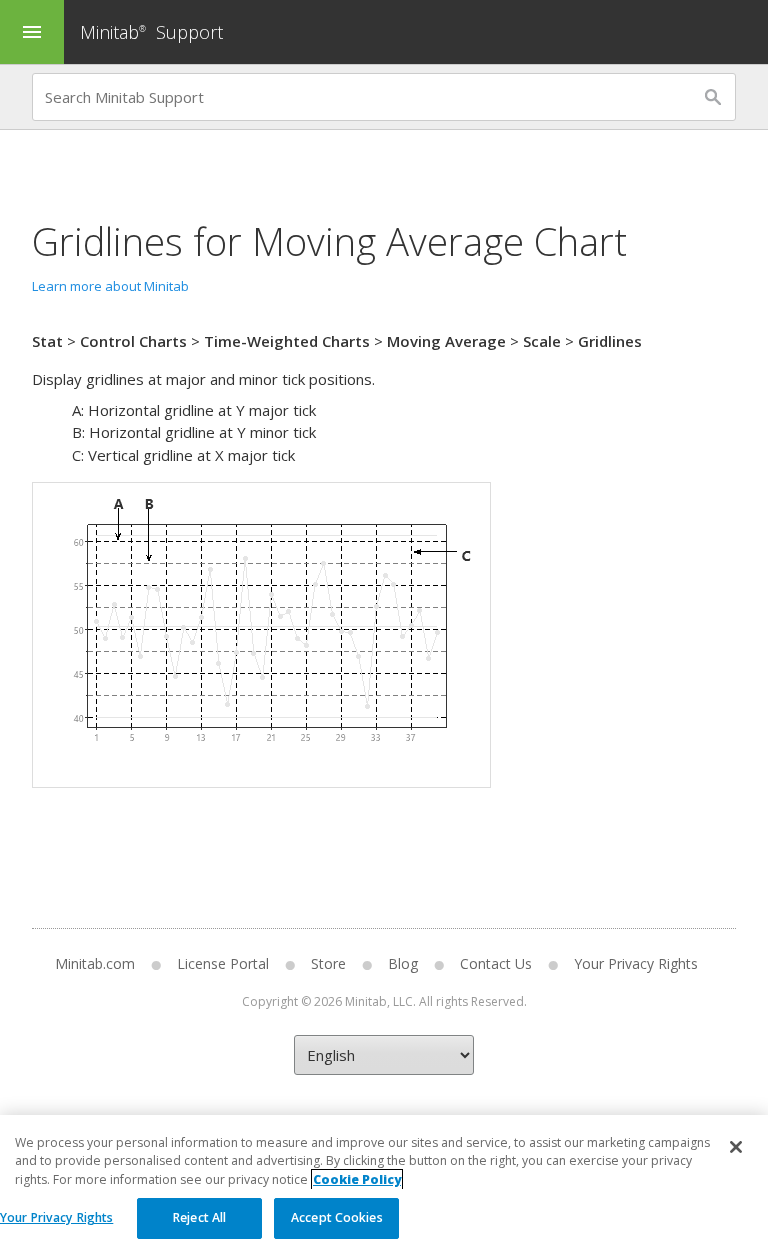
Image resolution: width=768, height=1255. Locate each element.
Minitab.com (95, 963)
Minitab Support (151, 32)
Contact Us (496, 963)
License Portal (223, 963)
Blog (403, 963)
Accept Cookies (337, 1217)
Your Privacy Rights (56, 1217)
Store (328, 963)
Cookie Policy (357, 1179)
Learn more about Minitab (110, 286)
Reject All (199, 1217)
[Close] (736, 1147)
